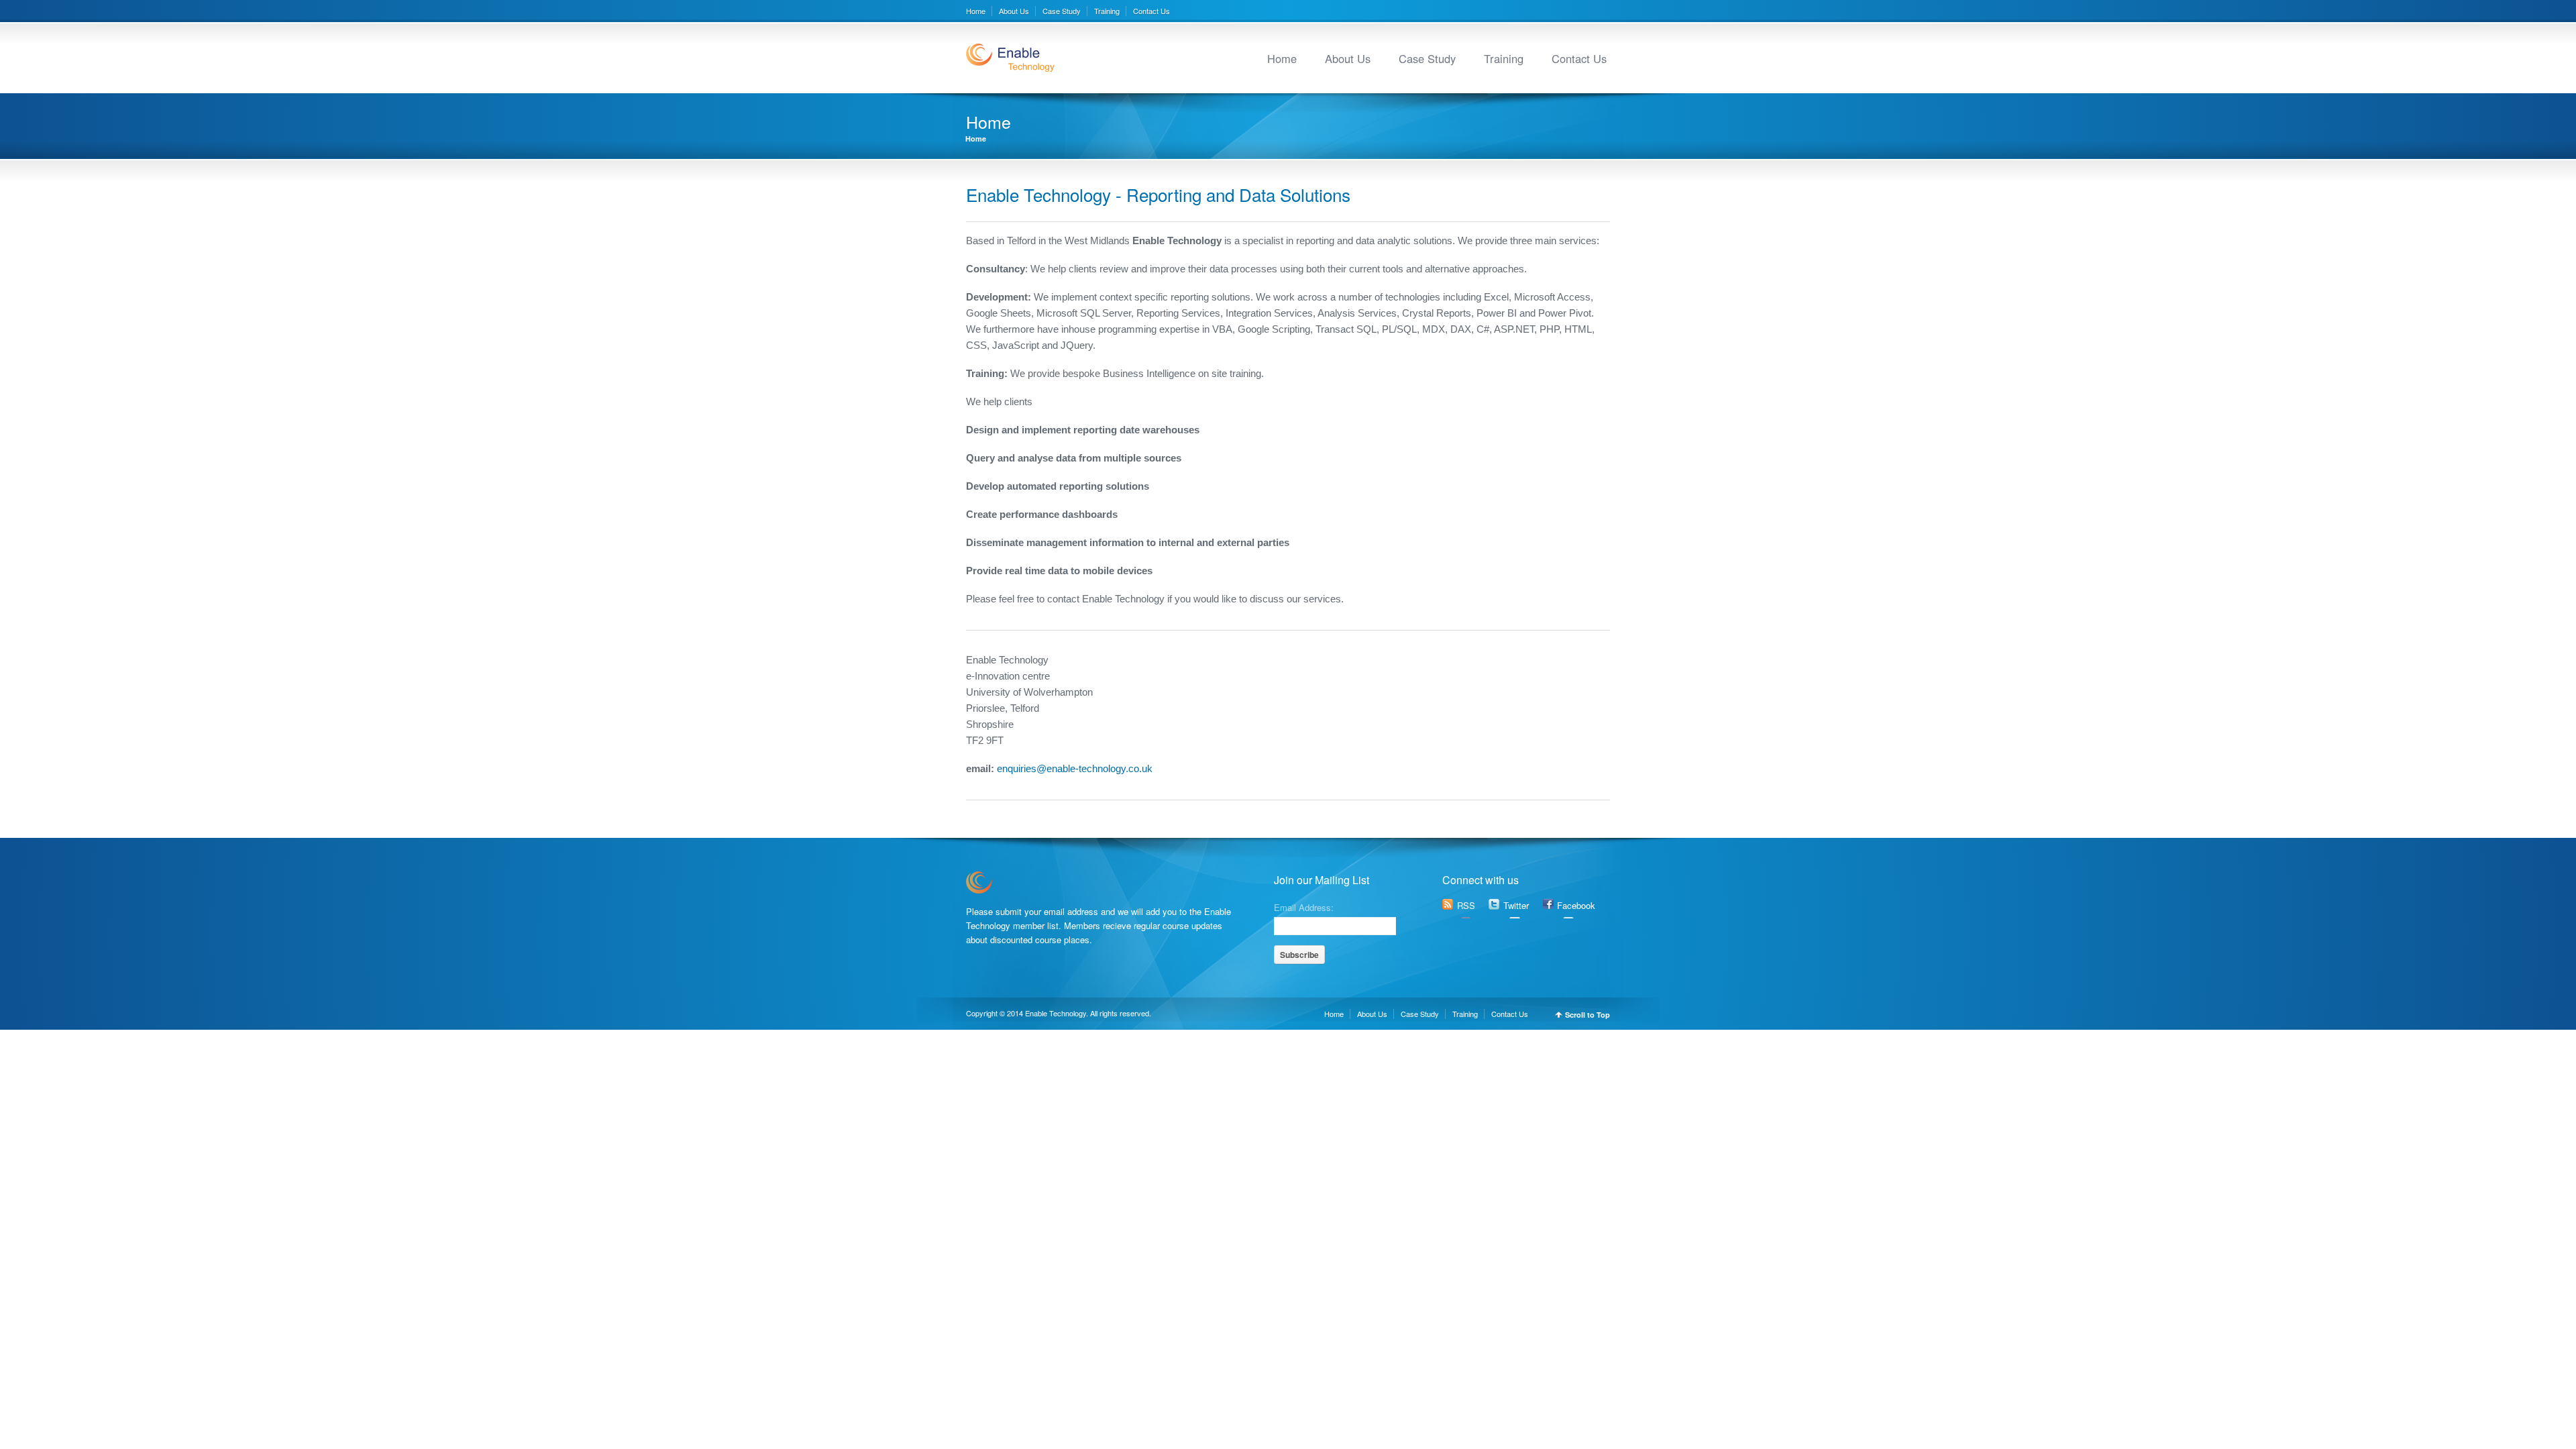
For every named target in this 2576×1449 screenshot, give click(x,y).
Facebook (1576, 905)
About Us (1014, 11)
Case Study (1062, 11)
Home (976, 11)
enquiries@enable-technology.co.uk (1073, 768)
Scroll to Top (1588, 1015)
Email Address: (1304, 906)
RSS (1466, 905)
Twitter (1516, 905)
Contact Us (1151, 11)
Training (1107, 11)
